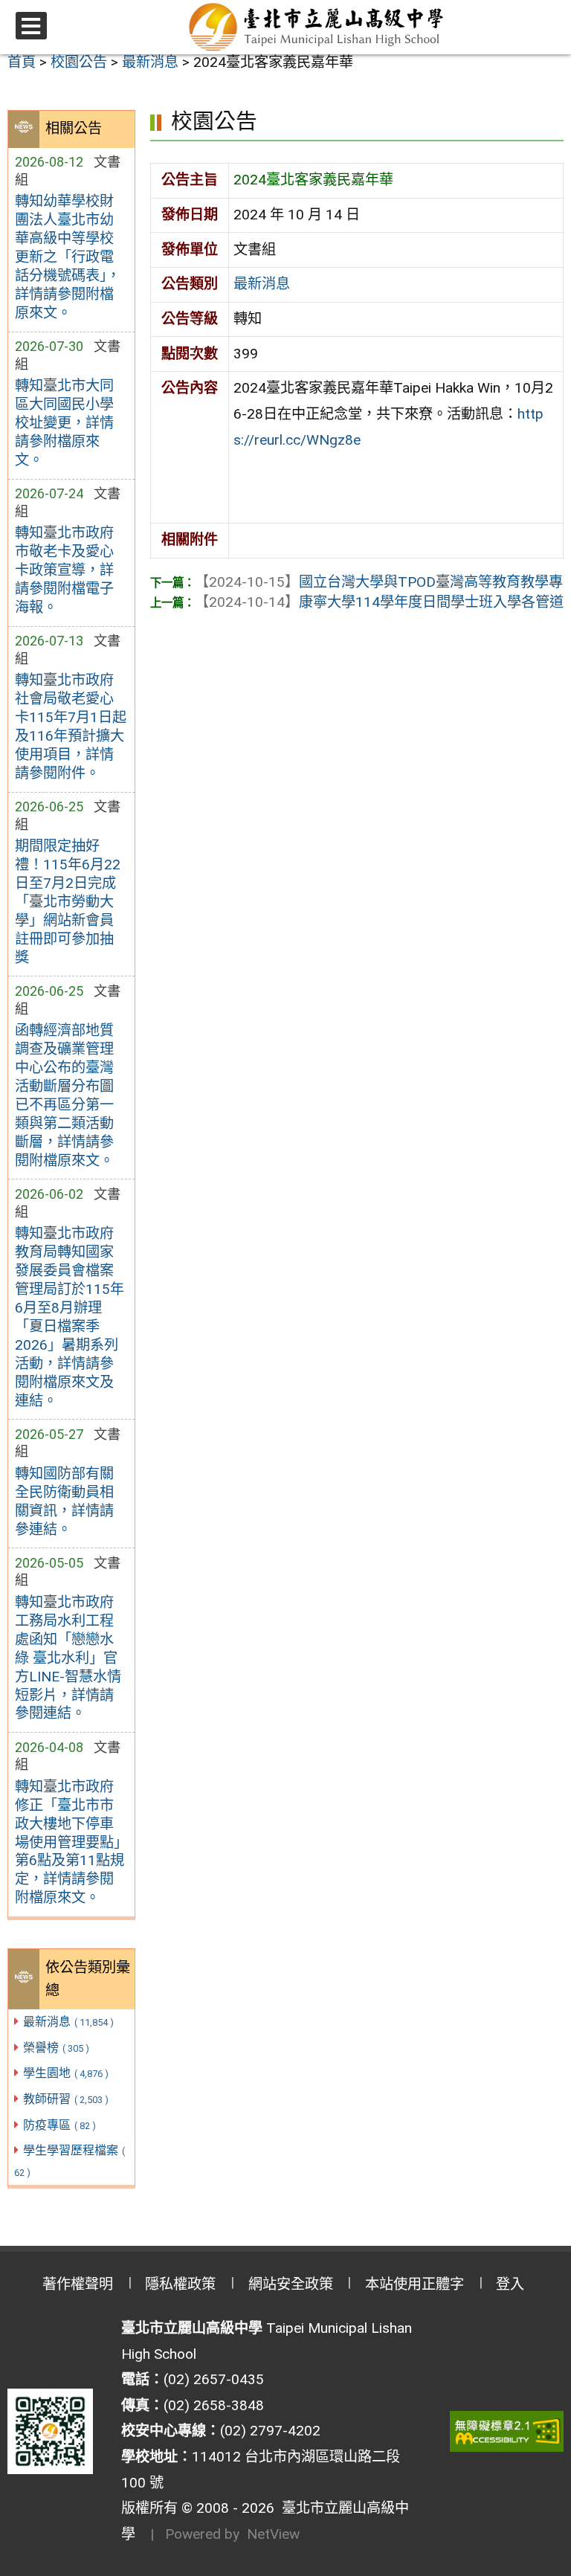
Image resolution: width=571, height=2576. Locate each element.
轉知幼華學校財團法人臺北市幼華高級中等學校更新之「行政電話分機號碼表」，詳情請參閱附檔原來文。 (68, 257)
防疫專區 (59, 2125)
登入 (510, 2284)
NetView (273, 2534)
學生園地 (66, 2073)
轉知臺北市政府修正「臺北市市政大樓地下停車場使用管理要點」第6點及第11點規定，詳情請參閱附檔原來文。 (70, 1842)
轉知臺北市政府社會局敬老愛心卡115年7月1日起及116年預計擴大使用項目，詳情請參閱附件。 (71, 727)
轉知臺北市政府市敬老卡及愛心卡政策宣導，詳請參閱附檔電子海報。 (64, 570)
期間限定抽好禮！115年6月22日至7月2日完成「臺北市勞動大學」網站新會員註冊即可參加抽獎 (68, 902)
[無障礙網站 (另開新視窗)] (507, 2431)
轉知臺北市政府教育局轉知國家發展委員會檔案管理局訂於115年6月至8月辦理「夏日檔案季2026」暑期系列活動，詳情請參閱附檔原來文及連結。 (70, 1317)
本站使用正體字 (414, 2284)
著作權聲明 (78, 2284)
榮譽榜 (56, 2048)
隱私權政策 (180, 2284)
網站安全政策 (291, 2284)
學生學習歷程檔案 (70, 2161)
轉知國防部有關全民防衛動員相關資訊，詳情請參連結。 (64, 1501)
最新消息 (68, 2022)
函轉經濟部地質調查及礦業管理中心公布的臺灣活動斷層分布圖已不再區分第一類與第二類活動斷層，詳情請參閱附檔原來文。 (64, 1095)
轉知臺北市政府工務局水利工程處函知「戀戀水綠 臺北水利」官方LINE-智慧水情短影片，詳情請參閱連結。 (68, 1658)
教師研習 (66, 2099)
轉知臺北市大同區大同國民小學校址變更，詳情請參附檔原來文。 (64, 423)
